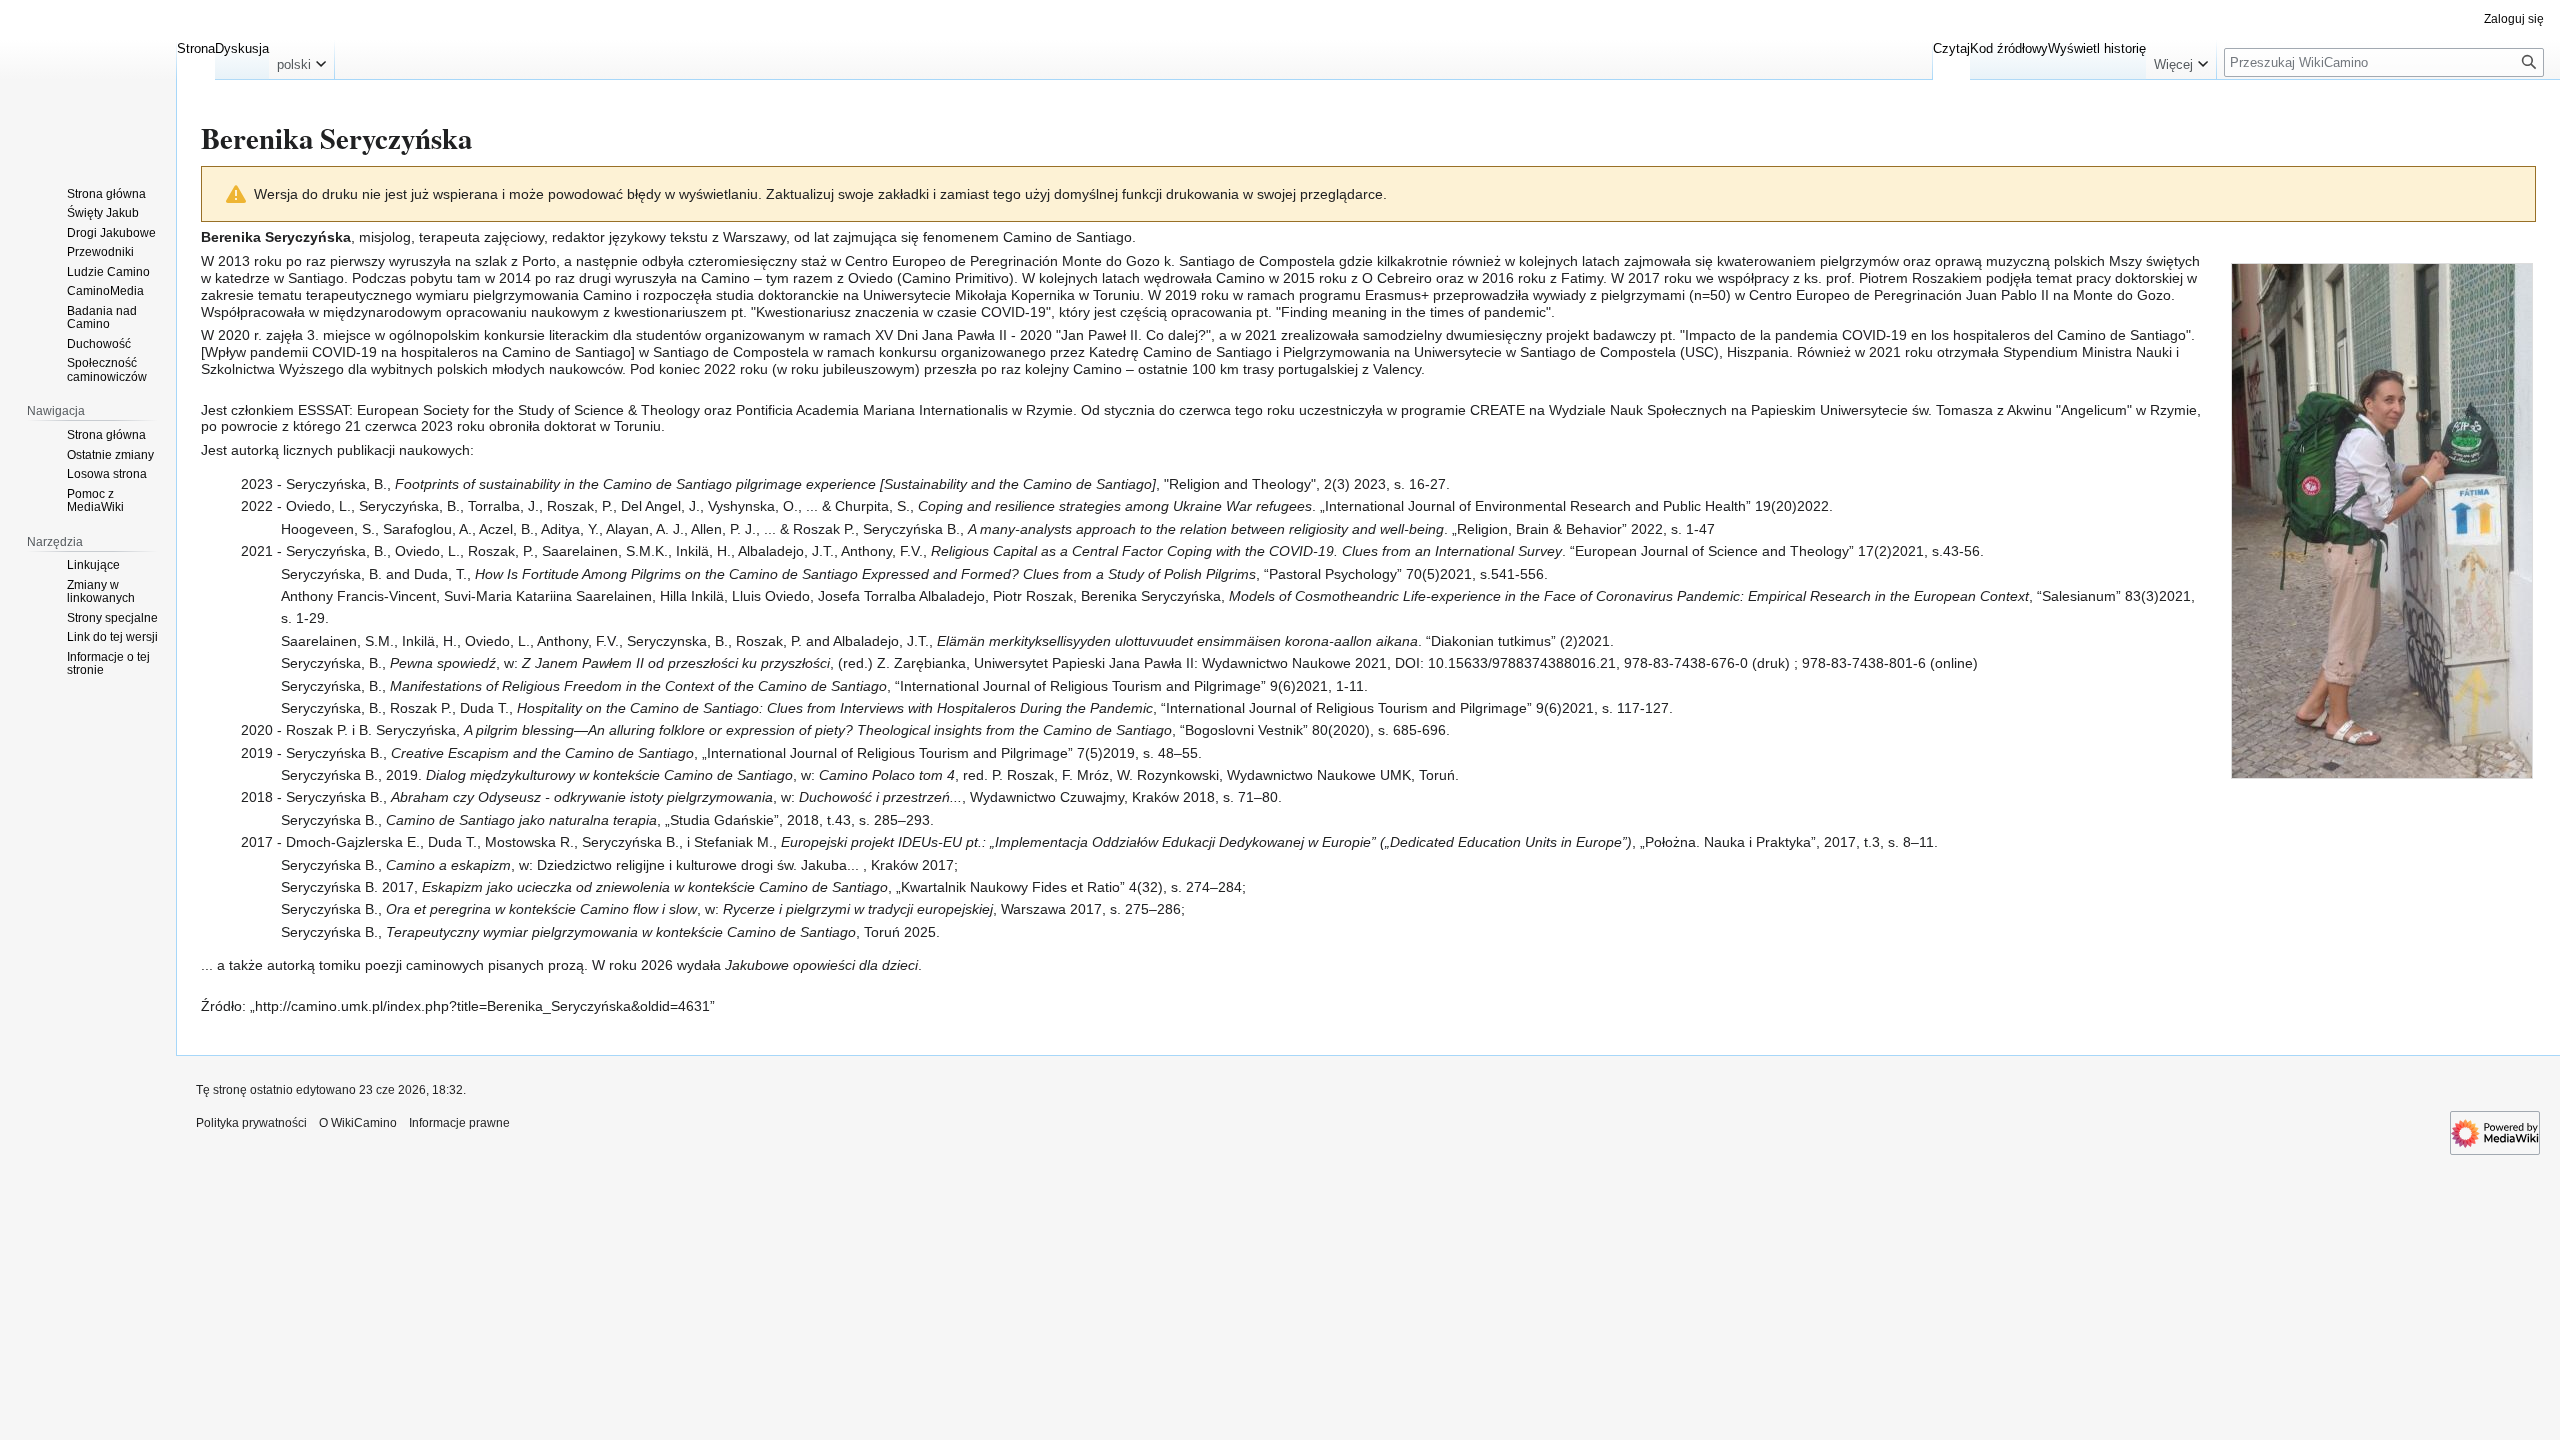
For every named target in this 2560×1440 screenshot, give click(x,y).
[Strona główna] (88, 80)
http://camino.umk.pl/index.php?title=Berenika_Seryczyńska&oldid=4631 (482, 1006)
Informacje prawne (459, 1123)
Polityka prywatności (251, 1123)
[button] (301, 60)
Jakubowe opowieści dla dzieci (821, 965)
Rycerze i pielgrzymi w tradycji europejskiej (858, 909)
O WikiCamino (358, 1123)
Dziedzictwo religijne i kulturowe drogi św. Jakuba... (698, 865)
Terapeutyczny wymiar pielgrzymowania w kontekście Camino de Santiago (621, 932)
